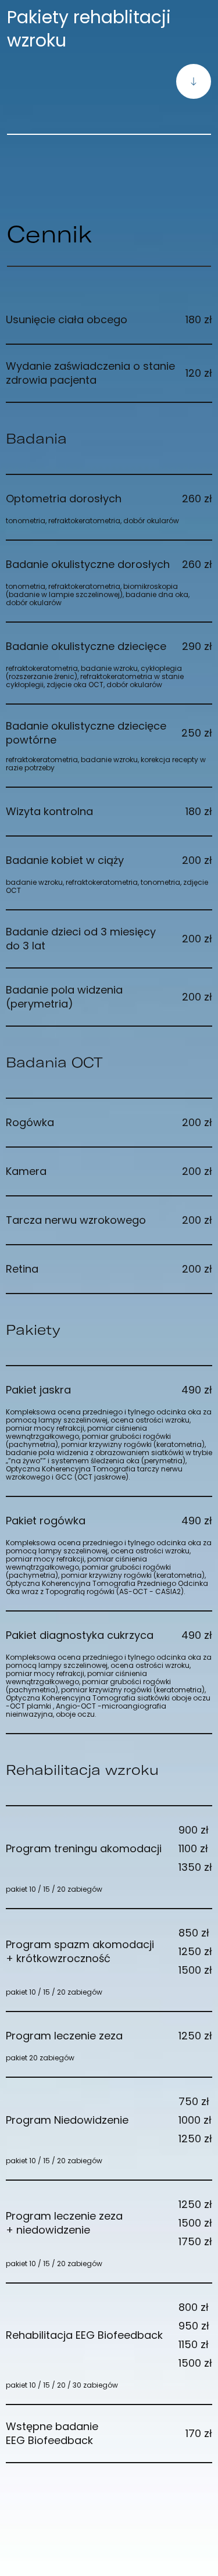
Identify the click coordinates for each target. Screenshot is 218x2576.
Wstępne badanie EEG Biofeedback (109, 2434)
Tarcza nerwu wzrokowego (109, 1220)
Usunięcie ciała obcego (109, 319)
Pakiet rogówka (109, 1521)
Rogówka (109, 1122)
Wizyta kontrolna (109, 811)
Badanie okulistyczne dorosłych (109, 564)
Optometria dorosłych (109, 499)
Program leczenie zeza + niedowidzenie (109, 2223)
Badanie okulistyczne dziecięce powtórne (109, 733)
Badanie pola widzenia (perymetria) (109, 997)
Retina (109, 1269)
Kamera (109, 1171)
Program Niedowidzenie (109, 2120)
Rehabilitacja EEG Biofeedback (109, 2335)
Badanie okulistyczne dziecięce (109, 646)
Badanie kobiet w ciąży (109, 860)
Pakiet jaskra (109, 1390)
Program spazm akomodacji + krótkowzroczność (109, 1951)
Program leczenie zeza (109, 2036)
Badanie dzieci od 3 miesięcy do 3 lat (109, 939)
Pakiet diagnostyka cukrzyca (109, 1635)
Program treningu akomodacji (109, 1848)
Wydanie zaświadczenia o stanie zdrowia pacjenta (109, 373)
